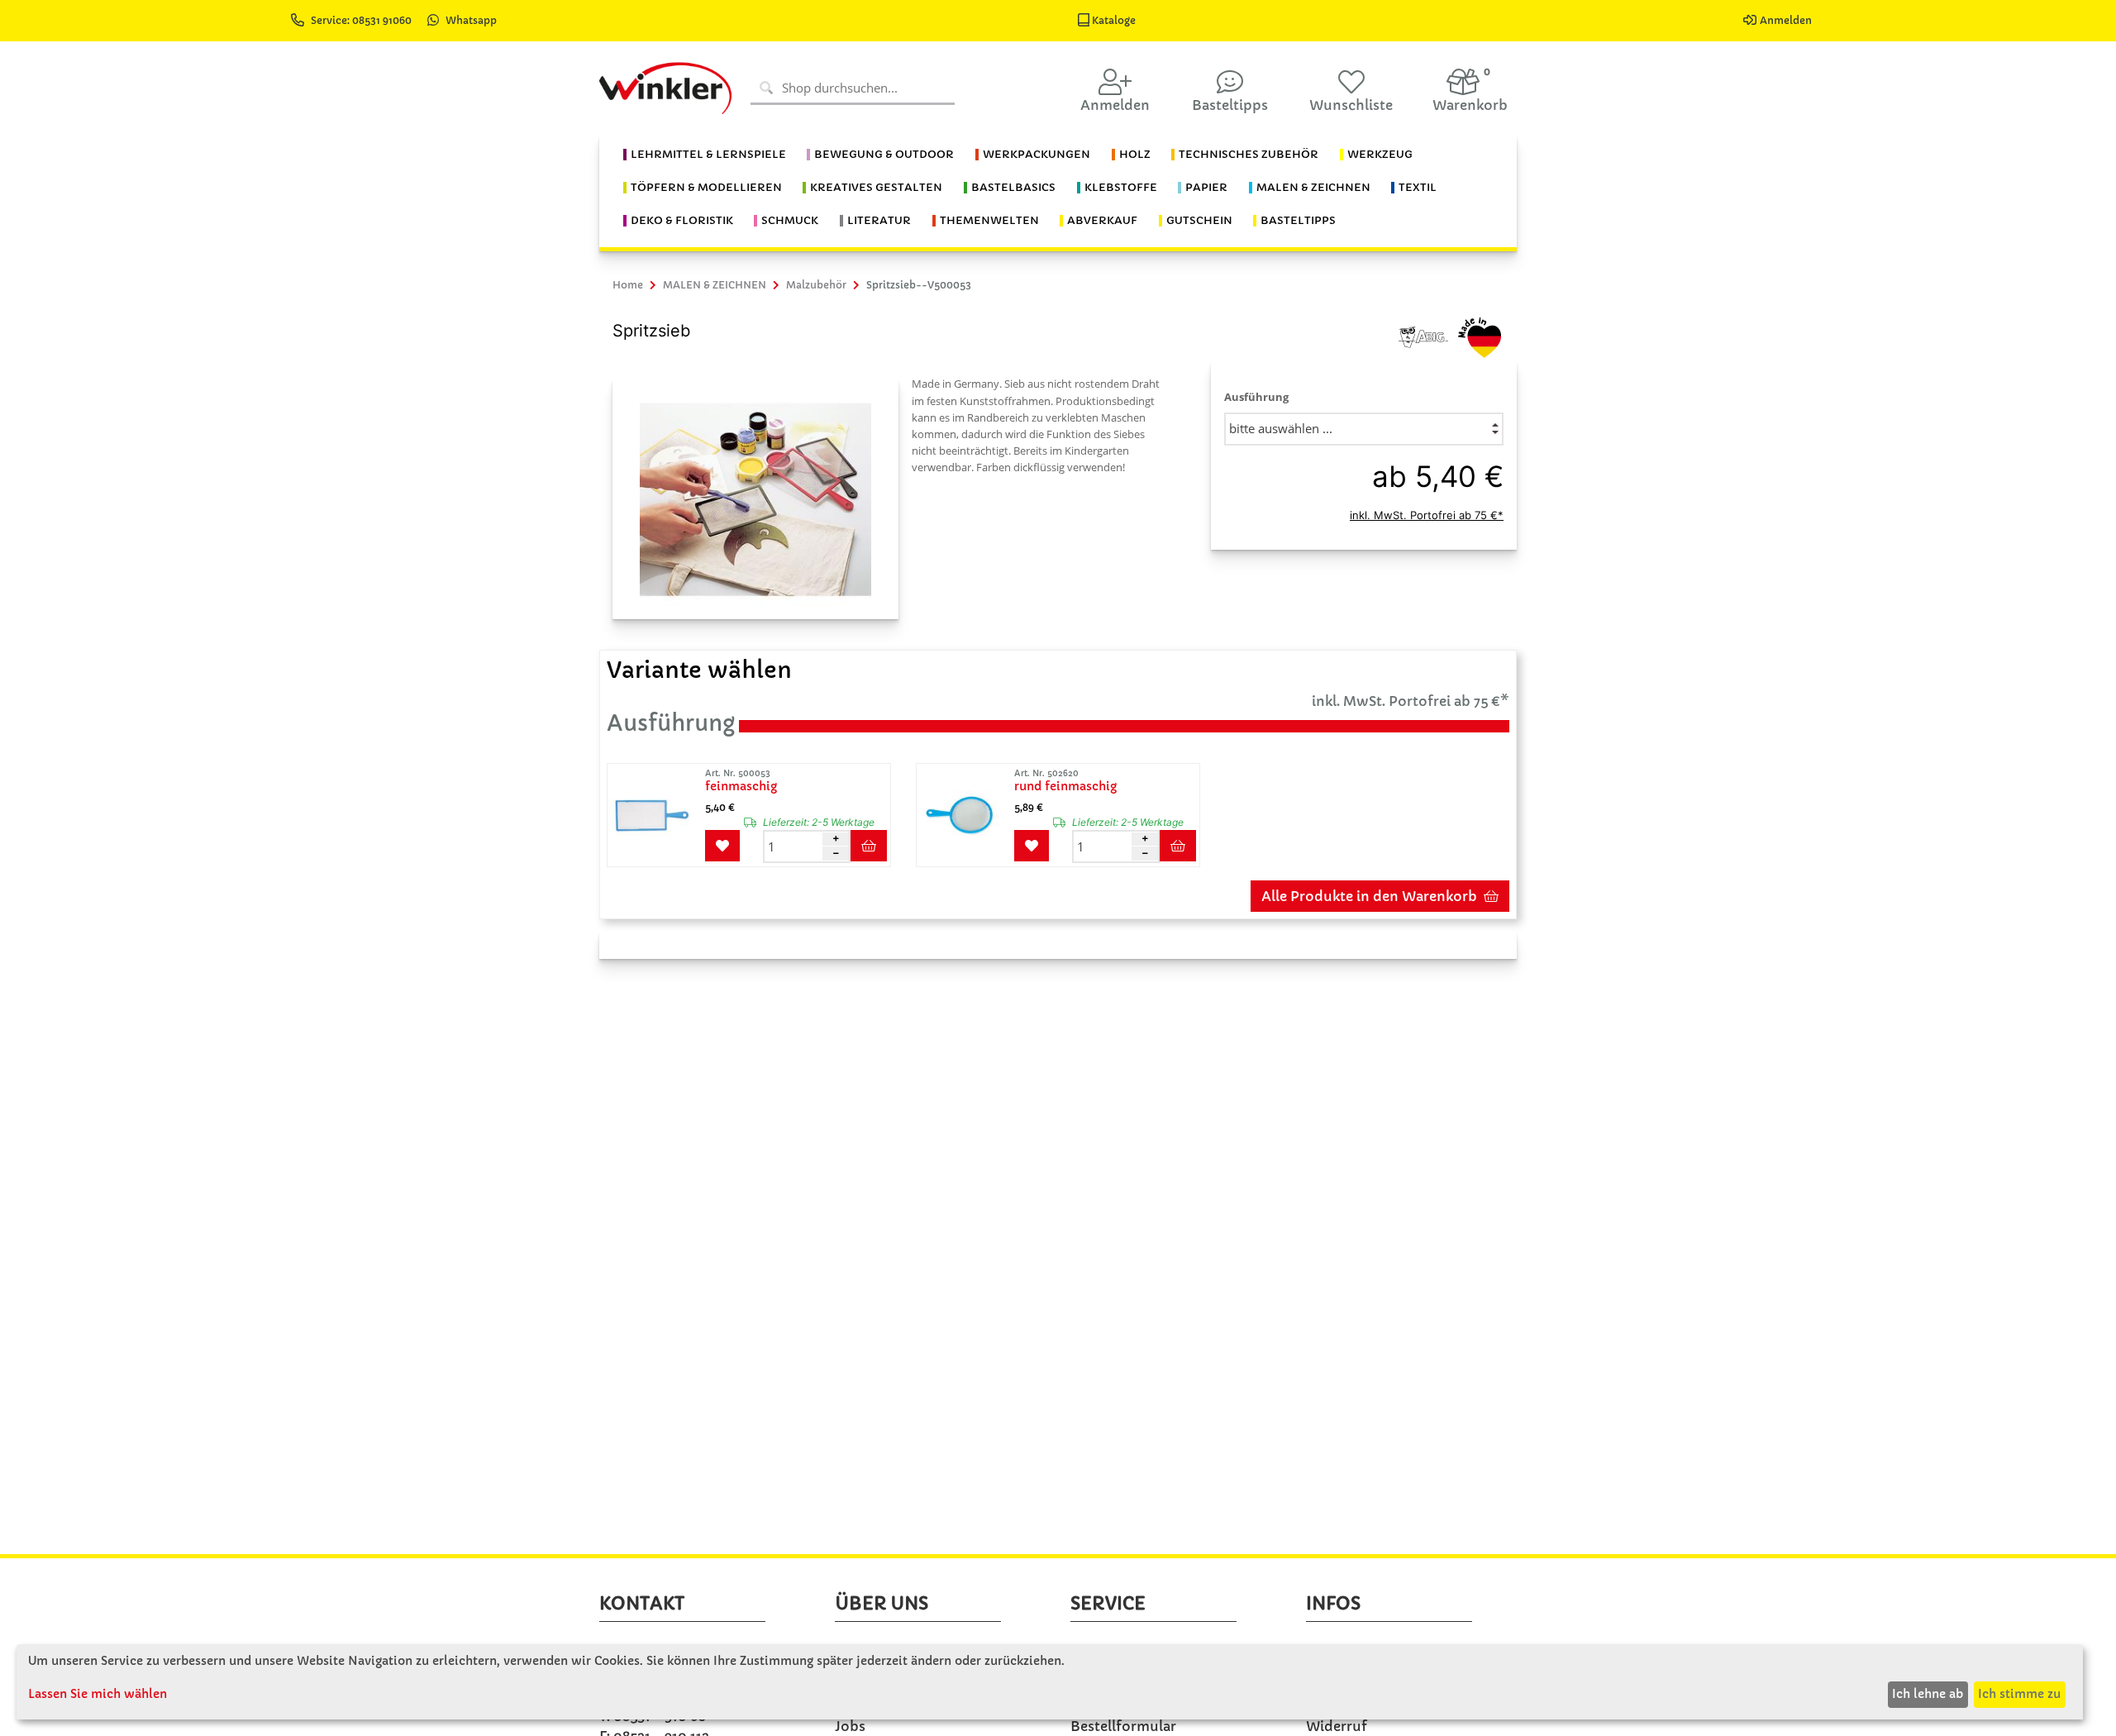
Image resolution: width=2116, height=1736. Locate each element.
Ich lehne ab (1928, 1694)
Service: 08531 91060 (362, 20)
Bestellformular (1123, 1726)
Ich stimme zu (2019, 1694)
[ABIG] (1423, 336)
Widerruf (1337, 1726)
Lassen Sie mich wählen (98, 1694)
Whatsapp (471, 20)
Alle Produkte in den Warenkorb (1369, 896)
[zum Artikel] (655, 815)
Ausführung (1256, 397)
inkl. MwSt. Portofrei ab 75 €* (1427, 515)
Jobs (850, 1726)
